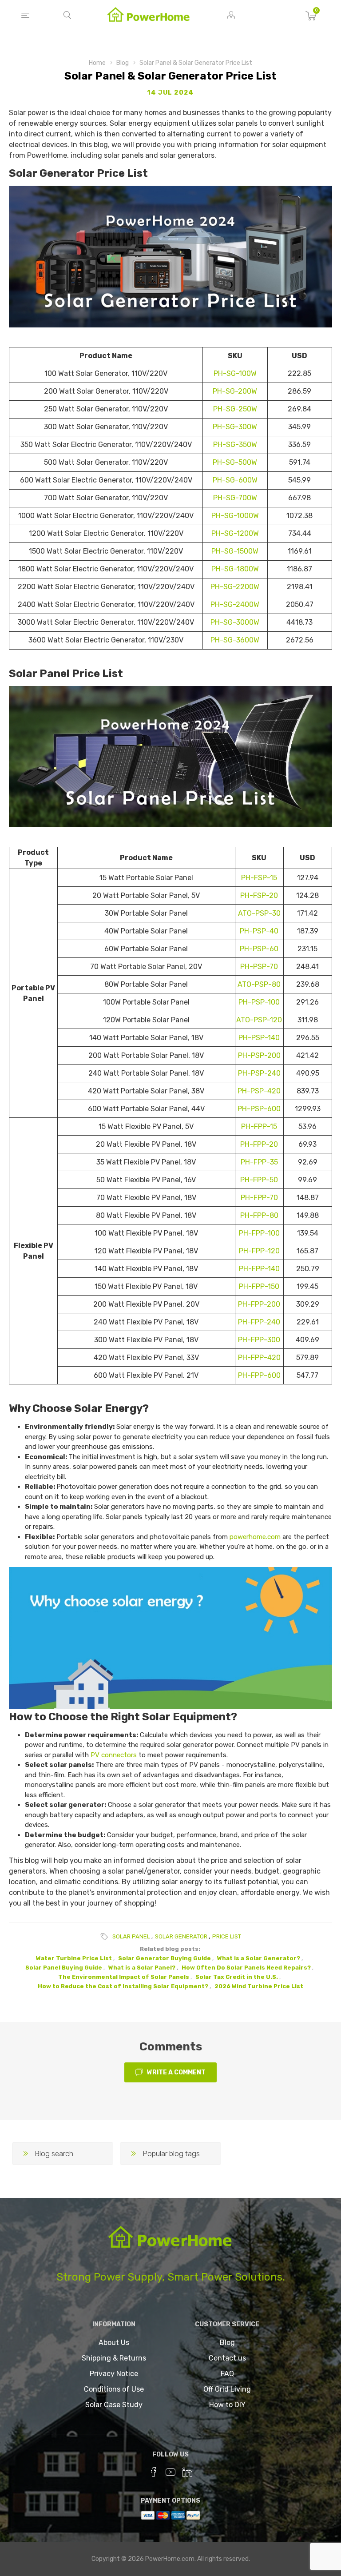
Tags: (106, 1937)
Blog (227, 2343)
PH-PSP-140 (259, 1038)
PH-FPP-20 (259, 1144)
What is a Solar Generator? (259, 1958)
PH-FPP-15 (259, 1127)
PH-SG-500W (235, 462)
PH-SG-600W (235, 480)
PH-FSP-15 (259, 878)
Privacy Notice (114, 2374)
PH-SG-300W (235, 427)
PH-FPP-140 (259, 1269)
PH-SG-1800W (235, 569)
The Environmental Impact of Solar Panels (124, 1977)
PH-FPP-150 (259, 1286)
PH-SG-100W (235, 373)
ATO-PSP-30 (259, 913)
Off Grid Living (227, 2389)
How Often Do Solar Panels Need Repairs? (246, 1968)
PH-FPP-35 (259, 1162)
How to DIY (227, 2405)
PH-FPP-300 (259, 1340)
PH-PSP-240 (259, 1073)
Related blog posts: (170, 1949)
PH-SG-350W (235, 445)
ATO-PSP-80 (259, 984)
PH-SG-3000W (235, 622)
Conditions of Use (114, 2389)
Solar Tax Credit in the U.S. (237, 1977)
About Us (114, 2343)
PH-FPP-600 (259, 1375)
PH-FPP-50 (259, 1180)
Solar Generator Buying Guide (165, 1958)
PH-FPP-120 (259, 1251)
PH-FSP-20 (259, 895)
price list (227, 1936)
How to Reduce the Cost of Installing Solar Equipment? (123, 1986)
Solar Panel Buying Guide (64, 1968)
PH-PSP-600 (259, 1109)
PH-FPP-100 (259, 1233)
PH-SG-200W (235, 391)
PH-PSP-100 (259, 1002)
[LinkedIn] (187, 2472)
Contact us (227, 2358)
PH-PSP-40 (259, 931)
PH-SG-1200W (235, 533)
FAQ (227, 2374)
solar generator (181, 1936)
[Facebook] (154, 2472)
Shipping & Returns (114, 2358)
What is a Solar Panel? (142, 1968)
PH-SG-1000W (235, 516)
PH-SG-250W (235, 409)
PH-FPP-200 (259, 1304)
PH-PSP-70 (259, 967)
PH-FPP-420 (259, 1358)
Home (97, 63)
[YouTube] (170, 2472)
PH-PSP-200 (259, 1055)
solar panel (131, 1936)
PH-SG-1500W (235, 551)
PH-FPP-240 (259, 1322)
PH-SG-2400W (235, 604)
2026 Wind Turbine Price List (259, 1986)
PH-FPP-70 (259, 1198)
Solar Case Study (114, 2405)
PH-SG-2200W (235, 587)
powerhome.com (255, 1537)
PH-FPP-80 (259, 1215)
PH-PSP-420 (259, 1091)
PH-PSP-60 (259, 949)
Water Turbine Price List (74, 1958)
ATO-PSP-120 (259, 1020)
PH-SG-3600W (235, 640)
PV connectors (114, 1755)
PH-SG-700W (235, 498)
